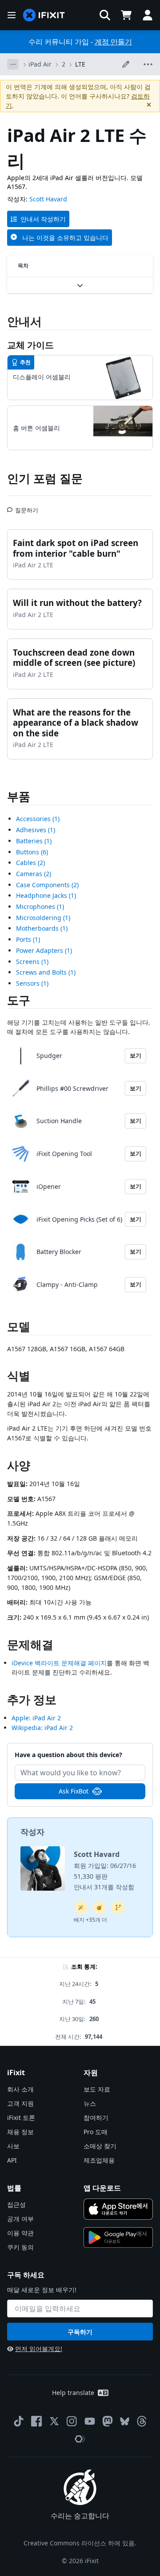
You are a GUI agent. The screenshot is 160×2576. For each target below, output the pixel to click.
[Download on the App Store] (118, 2209)
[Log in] (148, 15)
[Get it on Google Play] (118, 2238)
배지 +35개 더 (90, 1920)
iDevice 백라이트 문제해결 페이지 (59, 1663)
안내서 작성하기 (43, 219)
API (12, 2160)
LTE (80, 64)
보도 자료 (97, 2089)
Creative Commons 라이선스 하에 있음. (80, 2543)
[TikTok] (19, 2421)
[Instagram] (72, 2421)
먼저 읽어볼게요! (39, 2349)
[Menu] (12, 15)
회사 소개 (20, 2089)
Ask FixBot (74, 1791)
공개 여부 (20, 2219)
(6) (32, 852)
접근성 (16, 2204)
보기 (136, 1055)
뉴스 (90, 2103)
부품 (19, 796)
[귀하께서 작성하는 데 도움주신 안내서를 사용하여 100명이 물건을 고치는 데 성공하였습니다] (81, 1907)
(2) (30, 863)
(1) (38, 819)
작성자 (32, 1832)
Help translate (73, 2393)
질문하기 (27, 507)
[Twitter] (54, 2421)
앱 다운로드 (102, 2188)
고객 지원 (20, 2103)
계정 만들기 (113, 42)
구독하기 (80, 2332)
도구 (19, 1000)
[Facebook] (36, 2421)
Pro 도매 (96, 2132)
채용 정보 (20, 2132)
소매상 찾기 (100, 2146)
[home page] (44, 15)
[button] (105, 15)
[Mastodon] (108, 2421)
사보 (13, 2146)
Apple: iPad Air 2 (36, 1718)
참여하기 (96, 2118)
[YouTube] (90, 2421)
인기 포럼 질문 (45, 478)
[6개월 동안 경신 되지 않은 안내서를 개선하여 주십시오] (118, 1907)
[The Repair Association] (80, 2439)
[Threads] (142, 2421)
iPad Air (40, 64)
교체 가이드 (30, 345)
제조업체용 (99, 2160)
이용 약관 (20, 2233)
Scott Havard (48, 199)
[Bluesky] (125, 2421)
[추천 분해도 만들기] (100, 1907)
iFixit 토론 (21, 2118)
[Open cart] (126, 15)
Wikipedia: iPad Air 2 (42, 1728)
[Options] (13, 64)
